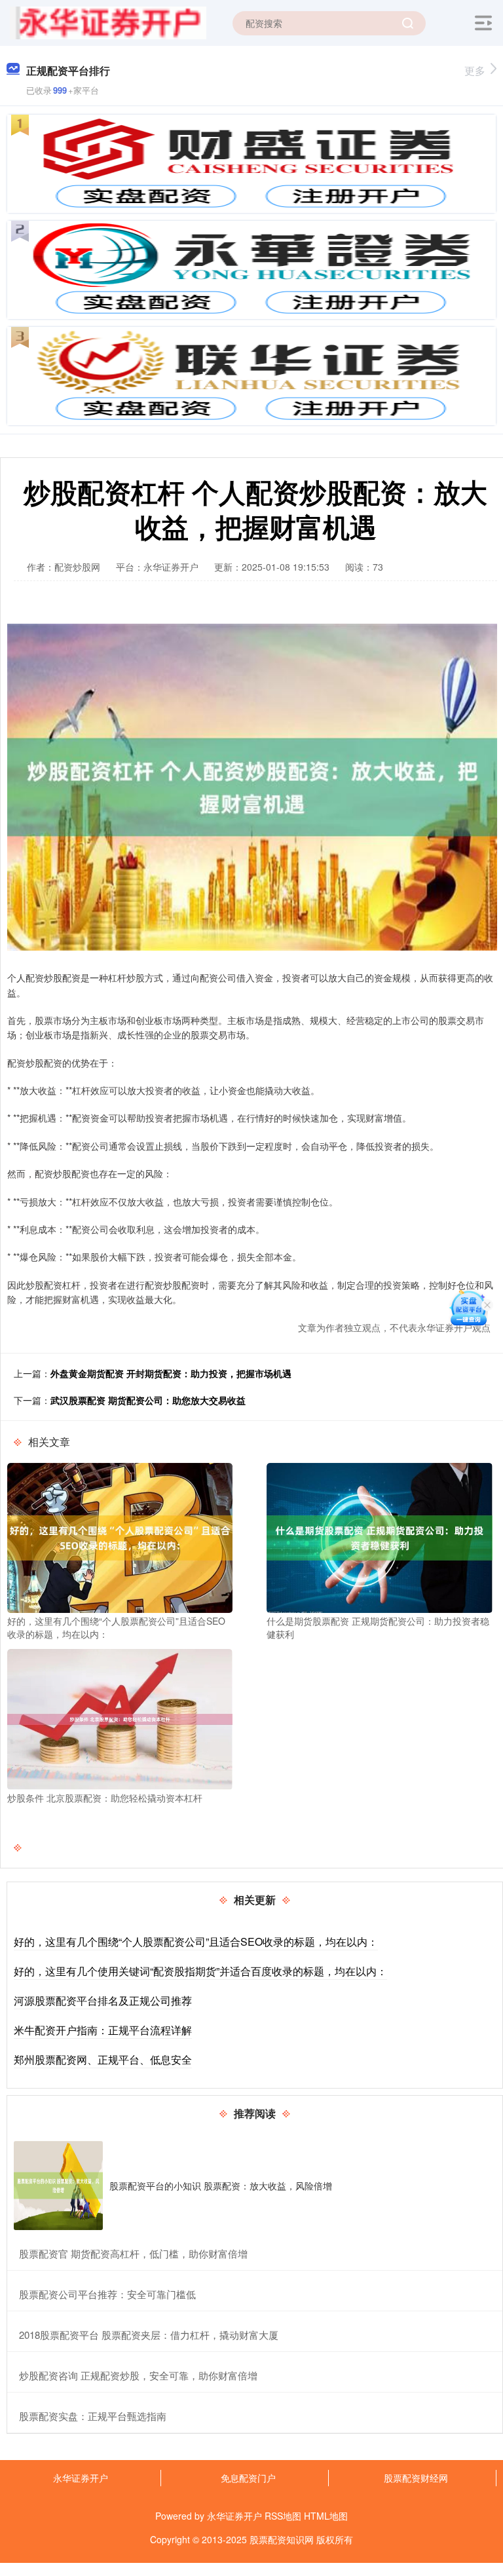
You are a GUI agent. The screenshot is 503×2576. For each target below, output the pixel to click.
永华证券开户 (81, 2478)
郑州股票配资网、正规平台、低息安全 (103, 2059)
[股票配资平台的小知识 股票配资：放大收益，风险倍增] (58, 2186)
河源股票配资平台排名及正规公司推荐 (103, 2000)
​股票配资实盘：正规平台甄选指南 (93, 2416)
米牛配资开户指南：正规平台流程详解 (103, 2030)
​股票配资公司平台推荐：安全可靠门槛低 (107, 2294)
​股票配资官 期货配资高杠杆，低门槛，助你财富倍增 (133, 2253)
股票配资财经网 (416, 2478)
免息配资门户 (248, 2478)
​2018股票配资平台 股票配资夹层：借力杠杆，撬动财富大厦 (149, 2335)
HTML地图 (326, 2516)
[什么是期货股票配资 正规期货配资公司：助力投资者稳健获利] (379, 1536)
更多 (475, 70)
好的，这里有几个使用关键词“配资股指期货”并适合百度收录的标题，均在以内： (200, 1971)
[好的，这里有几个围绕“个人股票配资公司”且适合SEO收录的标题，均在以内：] (120, 1536)
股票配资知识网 (282, 2539)
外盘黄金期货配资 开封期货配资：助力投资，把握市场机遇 (171, 1373)
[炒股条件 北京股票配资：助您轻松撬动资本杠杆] (120, 1718)
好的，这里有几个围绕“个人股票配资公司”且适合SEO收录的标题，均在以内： (196, 1941)
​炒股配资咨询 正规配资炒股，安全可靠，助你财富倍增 (138, 2375)
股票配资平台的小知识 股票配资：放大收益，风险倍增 (221, 2186)
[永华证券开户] (108, 22)
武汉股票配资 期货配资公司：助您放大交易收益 (148, 1400)
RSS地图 (283, 2516)
